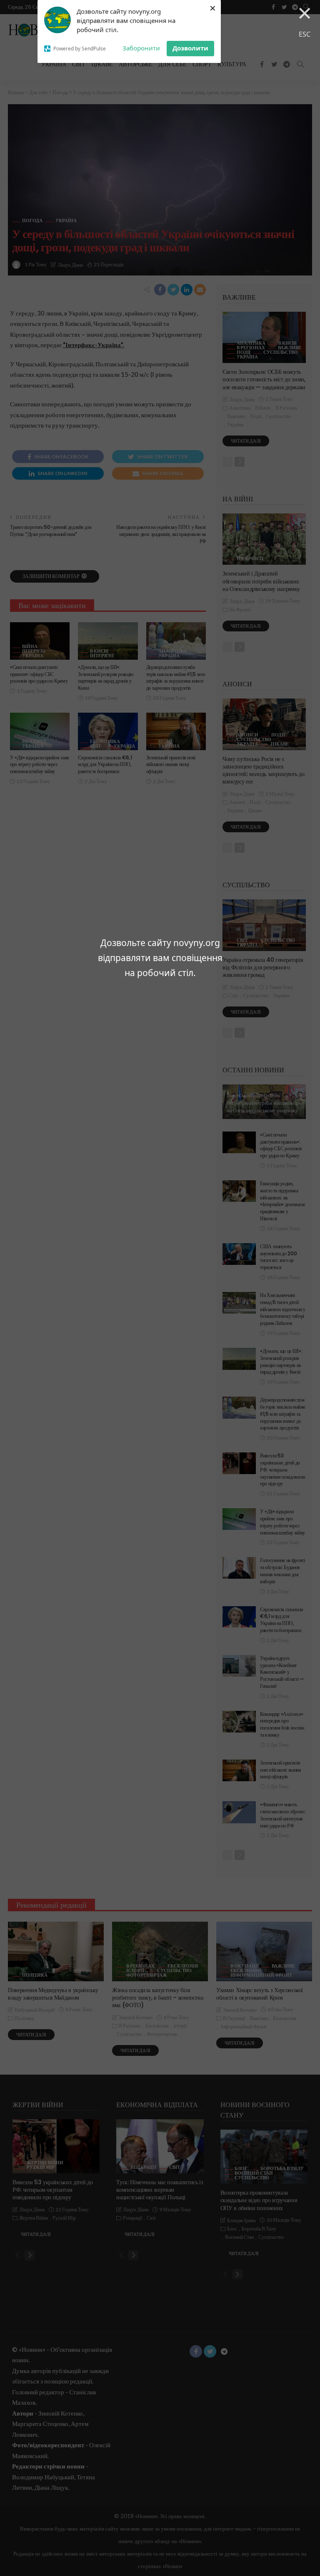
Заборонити (141, 48)
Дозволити (190, 48)
